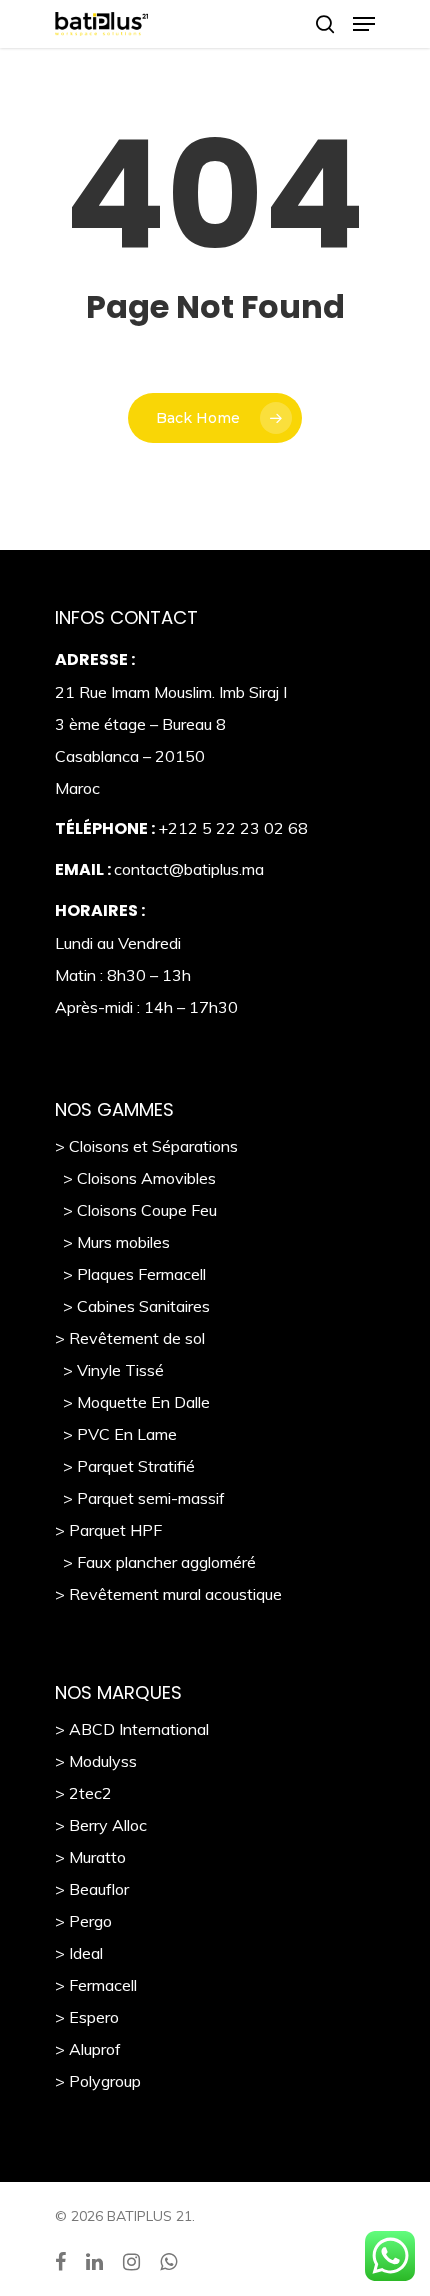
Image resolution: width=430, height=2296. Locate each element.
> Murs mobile (108, 1242)
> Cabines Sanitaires (132, 1306)
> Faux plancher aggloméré (155, 1562)
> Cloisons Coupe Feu (136, 1210)
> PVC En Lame (116, 1434)
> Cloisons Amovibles (135, 1178)
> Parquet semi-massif (140, 1498)
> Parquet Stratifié (125, 1466)
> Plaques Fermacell (130, 1274)
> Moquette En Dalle (132, 1402)
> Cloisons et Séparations (146, 1146)
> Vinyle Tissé (109, 1370)
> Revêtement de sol (130, 1338)
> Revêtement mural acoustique (168, 1594)
